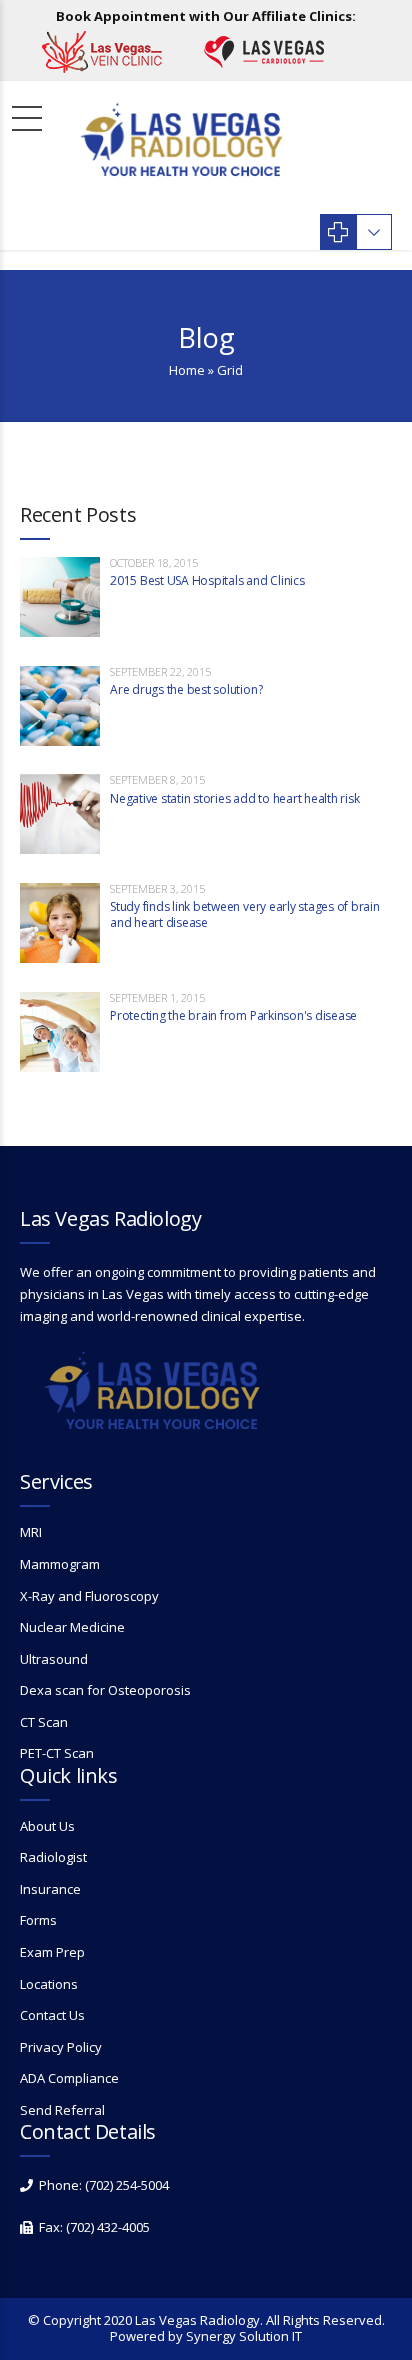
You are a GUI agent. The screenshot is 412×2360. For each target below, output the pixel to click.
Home (187, 370)
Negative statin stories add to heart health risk (234, 798)
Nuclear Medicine (72, 1627)
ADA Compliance (69, 2078)
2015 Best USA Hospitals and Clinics (207, 580)
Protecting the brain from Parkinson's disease (233, 1015)
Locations (49, 1984)
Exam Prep (52, 1952)
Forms (38, 1920)
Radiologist (53, 1857)
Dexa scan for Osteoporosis (105, 1690)
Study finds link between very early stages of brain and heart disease (245, 914)
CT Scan (44, 1722)
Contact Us (52, 2015)
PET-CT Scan (57, 1753)
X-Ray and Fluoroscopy (89, 1596)
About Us (47, 1826)
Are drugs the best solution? (186, 689)
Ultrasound (54, 1659)
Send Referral (62, 2110)
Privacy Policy (61, 2047)
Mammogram (60, 1564)
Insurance (50, 1889)
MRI (31, 1532)
